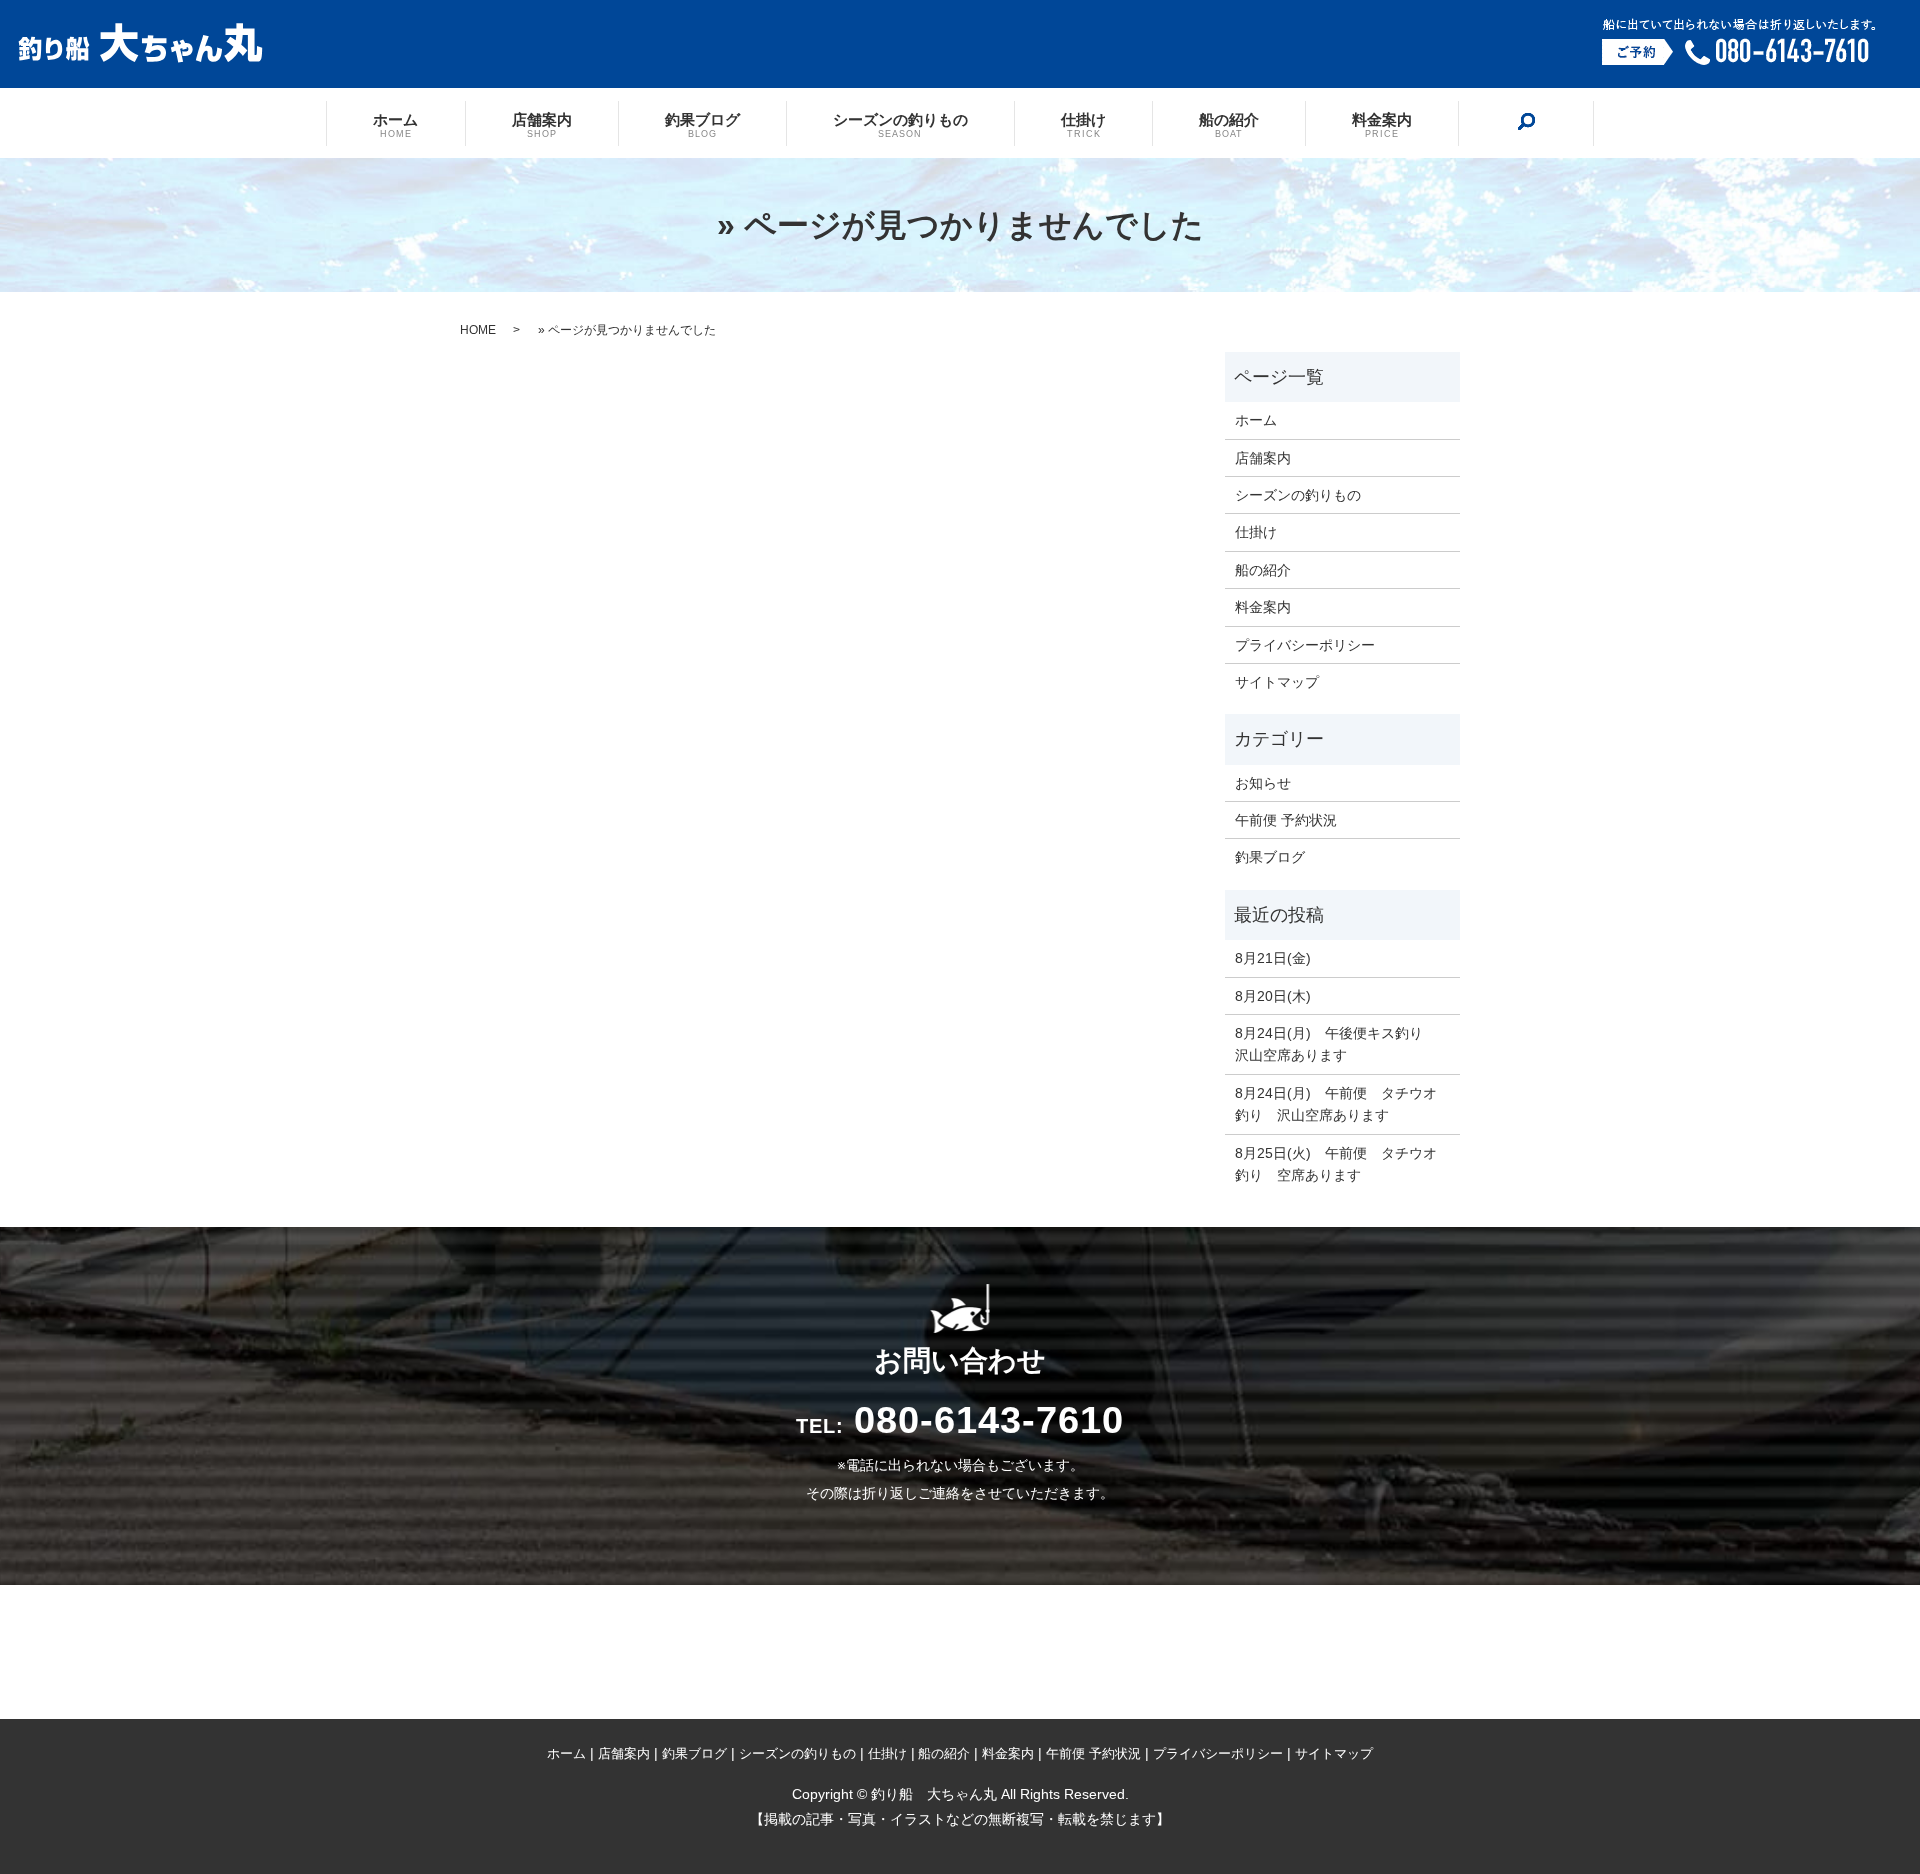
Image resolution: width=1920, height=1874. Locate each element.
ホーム (395, 124)
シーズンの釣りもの (900, 124)
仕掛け (1083, 124)
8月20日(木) (1273, 996)
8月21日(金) (1273, 958)
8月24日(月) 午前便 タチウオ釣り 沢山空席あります (1336, 1104)
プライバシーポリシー (1305, 645)
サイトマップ (1277, 682)
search (1526, 122)
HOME (478, 330)
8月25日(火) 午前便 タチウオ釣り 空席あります (1336, 1164)
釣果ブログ (702, 124)
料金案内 (1382, 124)
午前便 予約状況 (1286, 820)
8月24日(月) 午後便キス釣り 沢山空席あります (1336, 1044)
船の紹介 (1229, 124)
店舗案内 (542, 124)
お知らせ (1263, 783)
